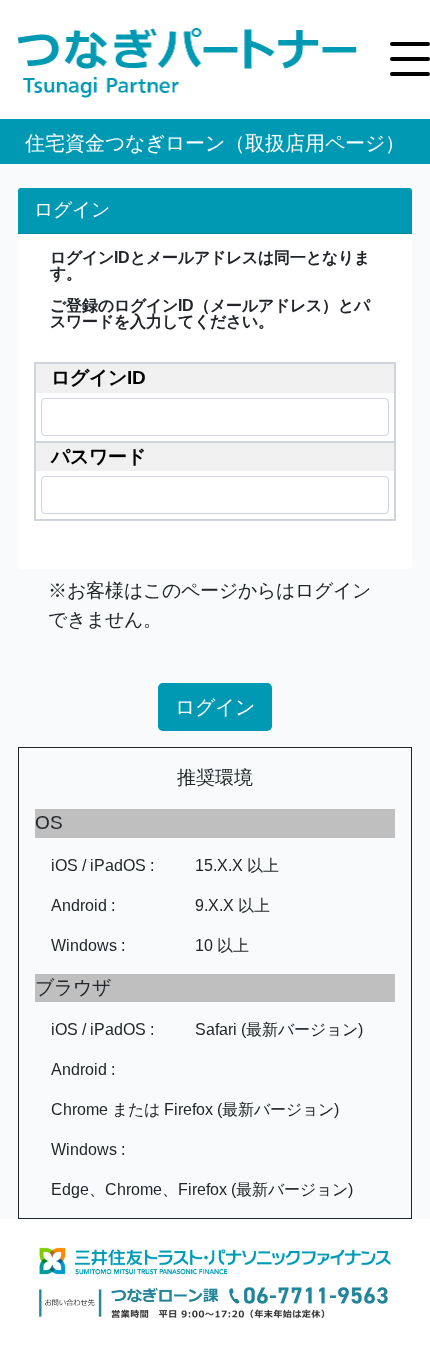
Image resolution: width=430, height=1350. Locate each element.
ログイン (215, 707)
